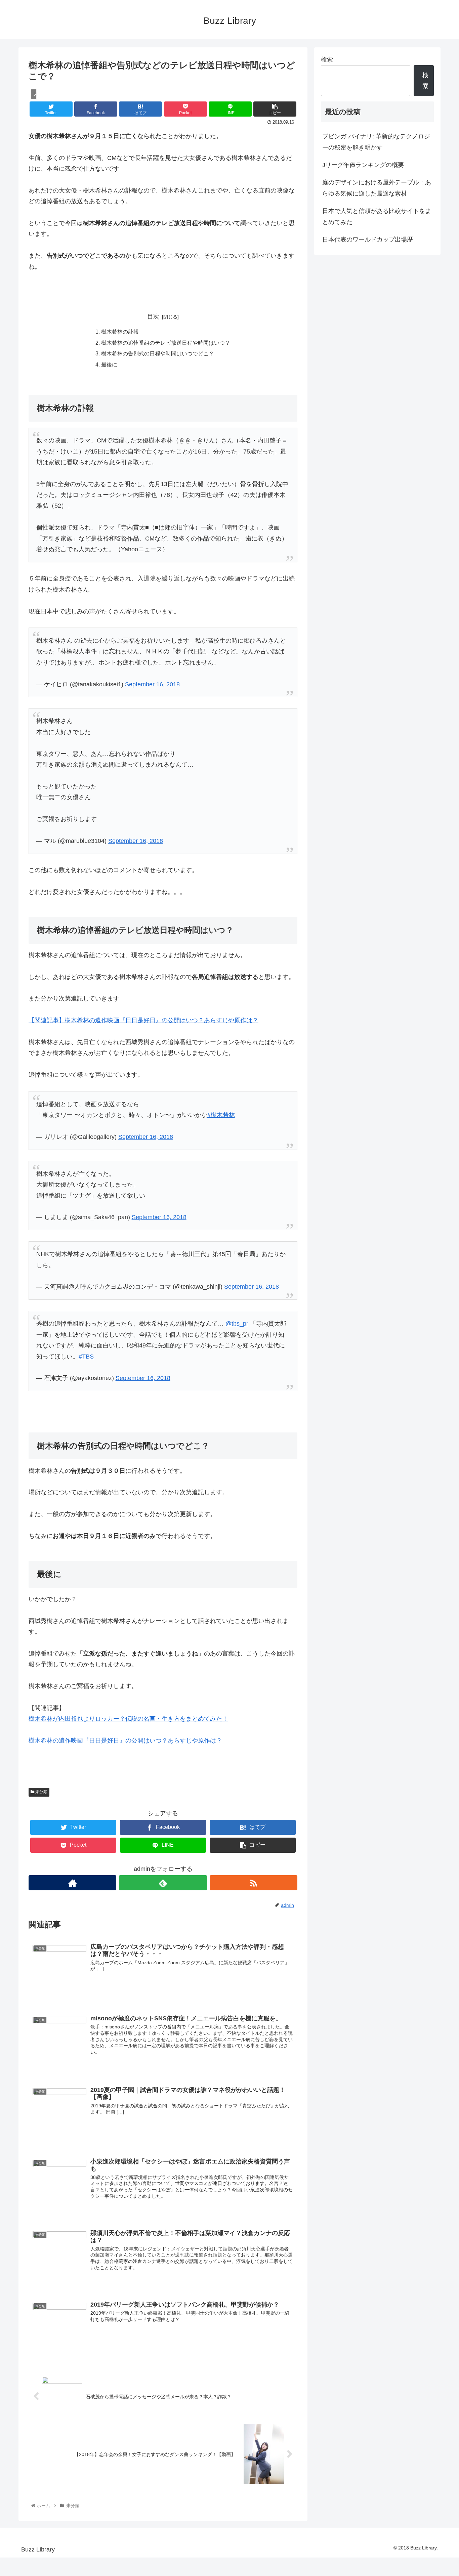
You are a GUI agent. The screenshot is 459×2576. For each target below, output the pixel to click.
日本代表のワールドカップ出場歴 (368, 240)
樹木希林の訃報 (120, 332)
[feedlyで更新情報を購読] (163, 1883)
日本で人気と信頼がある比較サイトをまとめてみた (377, 216)
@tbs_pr (237, 1324)
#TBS (86, 1357)
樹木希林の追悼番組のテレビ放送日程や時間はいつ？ (166, 343)
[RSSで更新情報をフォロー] (254, 1883)
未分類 (41, 1792)
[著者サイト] (72, 1883)
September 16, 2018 (152, 684)
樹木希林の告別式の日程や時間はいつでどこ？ (158, 353)
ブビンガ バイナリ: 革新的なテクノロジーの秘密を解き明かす (376, 142)
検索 (327, 59)
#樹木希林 (221, 1115)
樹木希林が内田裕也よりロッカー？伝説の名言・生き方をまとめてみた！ (128, 1719)
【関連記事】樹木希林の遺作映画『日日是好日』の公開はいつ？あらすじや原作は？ (143, 1020)
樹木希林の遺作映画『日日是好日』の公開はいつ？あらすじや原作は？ (125, 1741)
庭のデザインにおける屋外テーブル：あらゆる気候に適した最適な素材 (377, 188)
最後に (109, 364)
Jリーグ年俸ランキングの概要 (363, 165)
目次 (153, 316)
